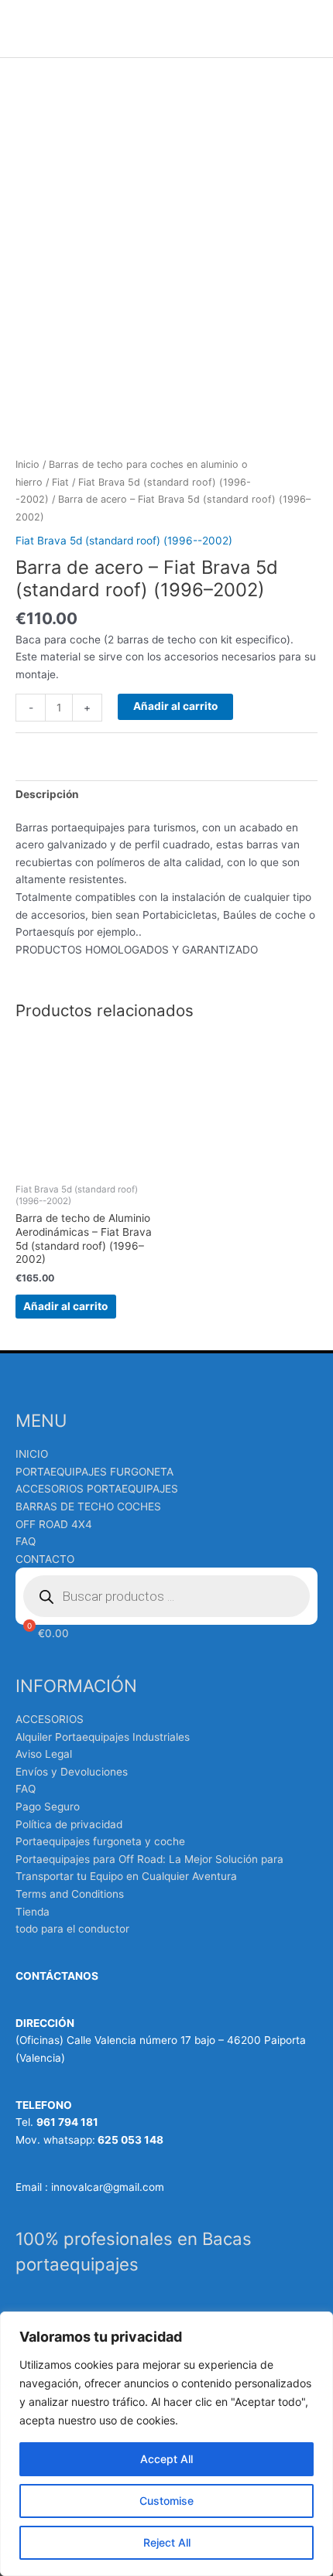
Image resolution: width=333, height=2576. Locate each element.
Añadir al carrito (175, 706)
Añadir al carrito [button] (65, 1306)
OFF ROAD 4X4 (54, 1524)
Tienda (33, 1912)
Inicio (27, 464)
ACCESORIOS (50, 1719)
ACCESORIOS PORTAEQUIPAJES (97, 1489)
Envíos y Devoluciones (72, 1772)
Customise (166, 2501)
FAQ (26, 1541)
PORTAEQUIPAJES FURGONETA (94, 1472)
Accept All (166, 2459)
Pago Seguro (48, 1807)
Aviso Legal (44, 1754)
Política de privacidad (69, 1824)
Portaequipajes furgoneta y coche (100, 1841)
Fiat (60, 482)
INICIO (32, 1454)
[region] (166, 2444)
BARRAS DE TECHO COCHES (88, 1506)
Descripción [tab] (47, 794)
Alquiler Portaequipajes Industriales (103, 1737)
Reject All (167, 2542)
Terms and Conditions (70, 1894)
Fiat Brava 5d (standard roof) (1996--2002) (124, 541)
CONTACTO (45, 1559)
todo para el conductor (72, 1929)
